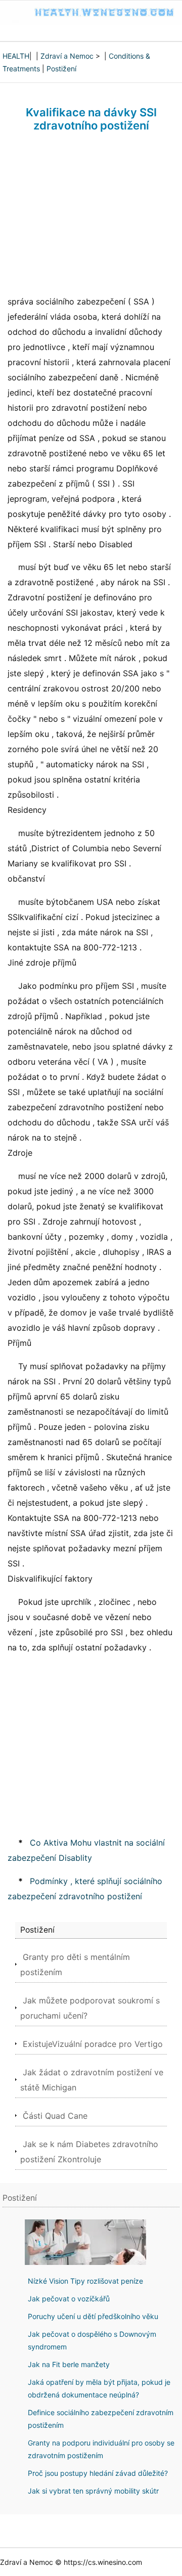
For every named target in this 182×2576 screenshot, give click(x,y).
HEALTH (16, 56)
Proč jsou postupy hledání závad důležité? (98, 2473)
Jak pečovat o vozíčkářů (69, 2299)
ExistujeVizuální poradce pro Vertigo (93, 2044)
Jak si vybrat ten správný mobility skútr (93, 2491)
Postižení (61, 69)
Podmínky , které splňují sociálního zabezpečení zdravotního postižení (85, 1889)
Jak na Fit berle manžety (69, 2364)
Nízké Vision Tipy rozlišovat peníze (85, 2281)
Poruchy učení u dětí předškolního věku (93, 2316)
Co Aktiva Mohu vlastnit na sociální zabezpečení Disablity (86, 1850)
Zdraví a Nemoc (67, 56)
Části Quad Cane (55, 2116)
